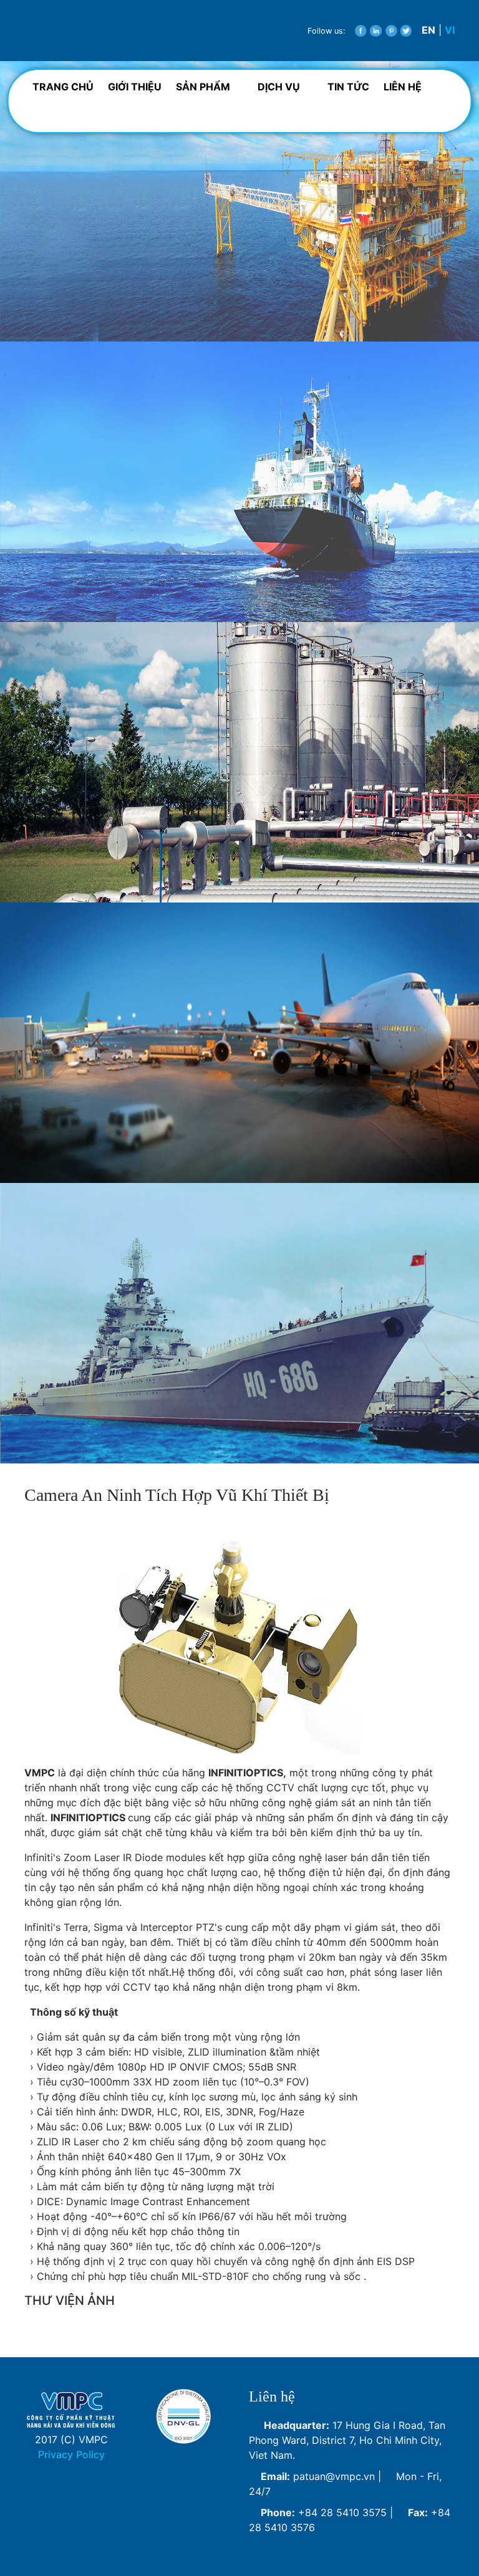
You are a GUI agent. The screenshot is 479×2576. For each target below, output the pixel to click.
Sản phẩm (204, 87)
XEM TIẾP (62, 315)
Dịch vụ (280, 87)
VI (450, 30)
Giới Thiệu (135, 87)
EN (428, 30)
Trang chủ (63, 87)
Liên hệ (403, 87)
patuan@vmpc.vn (334, 2476)
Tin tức (348, 87)
